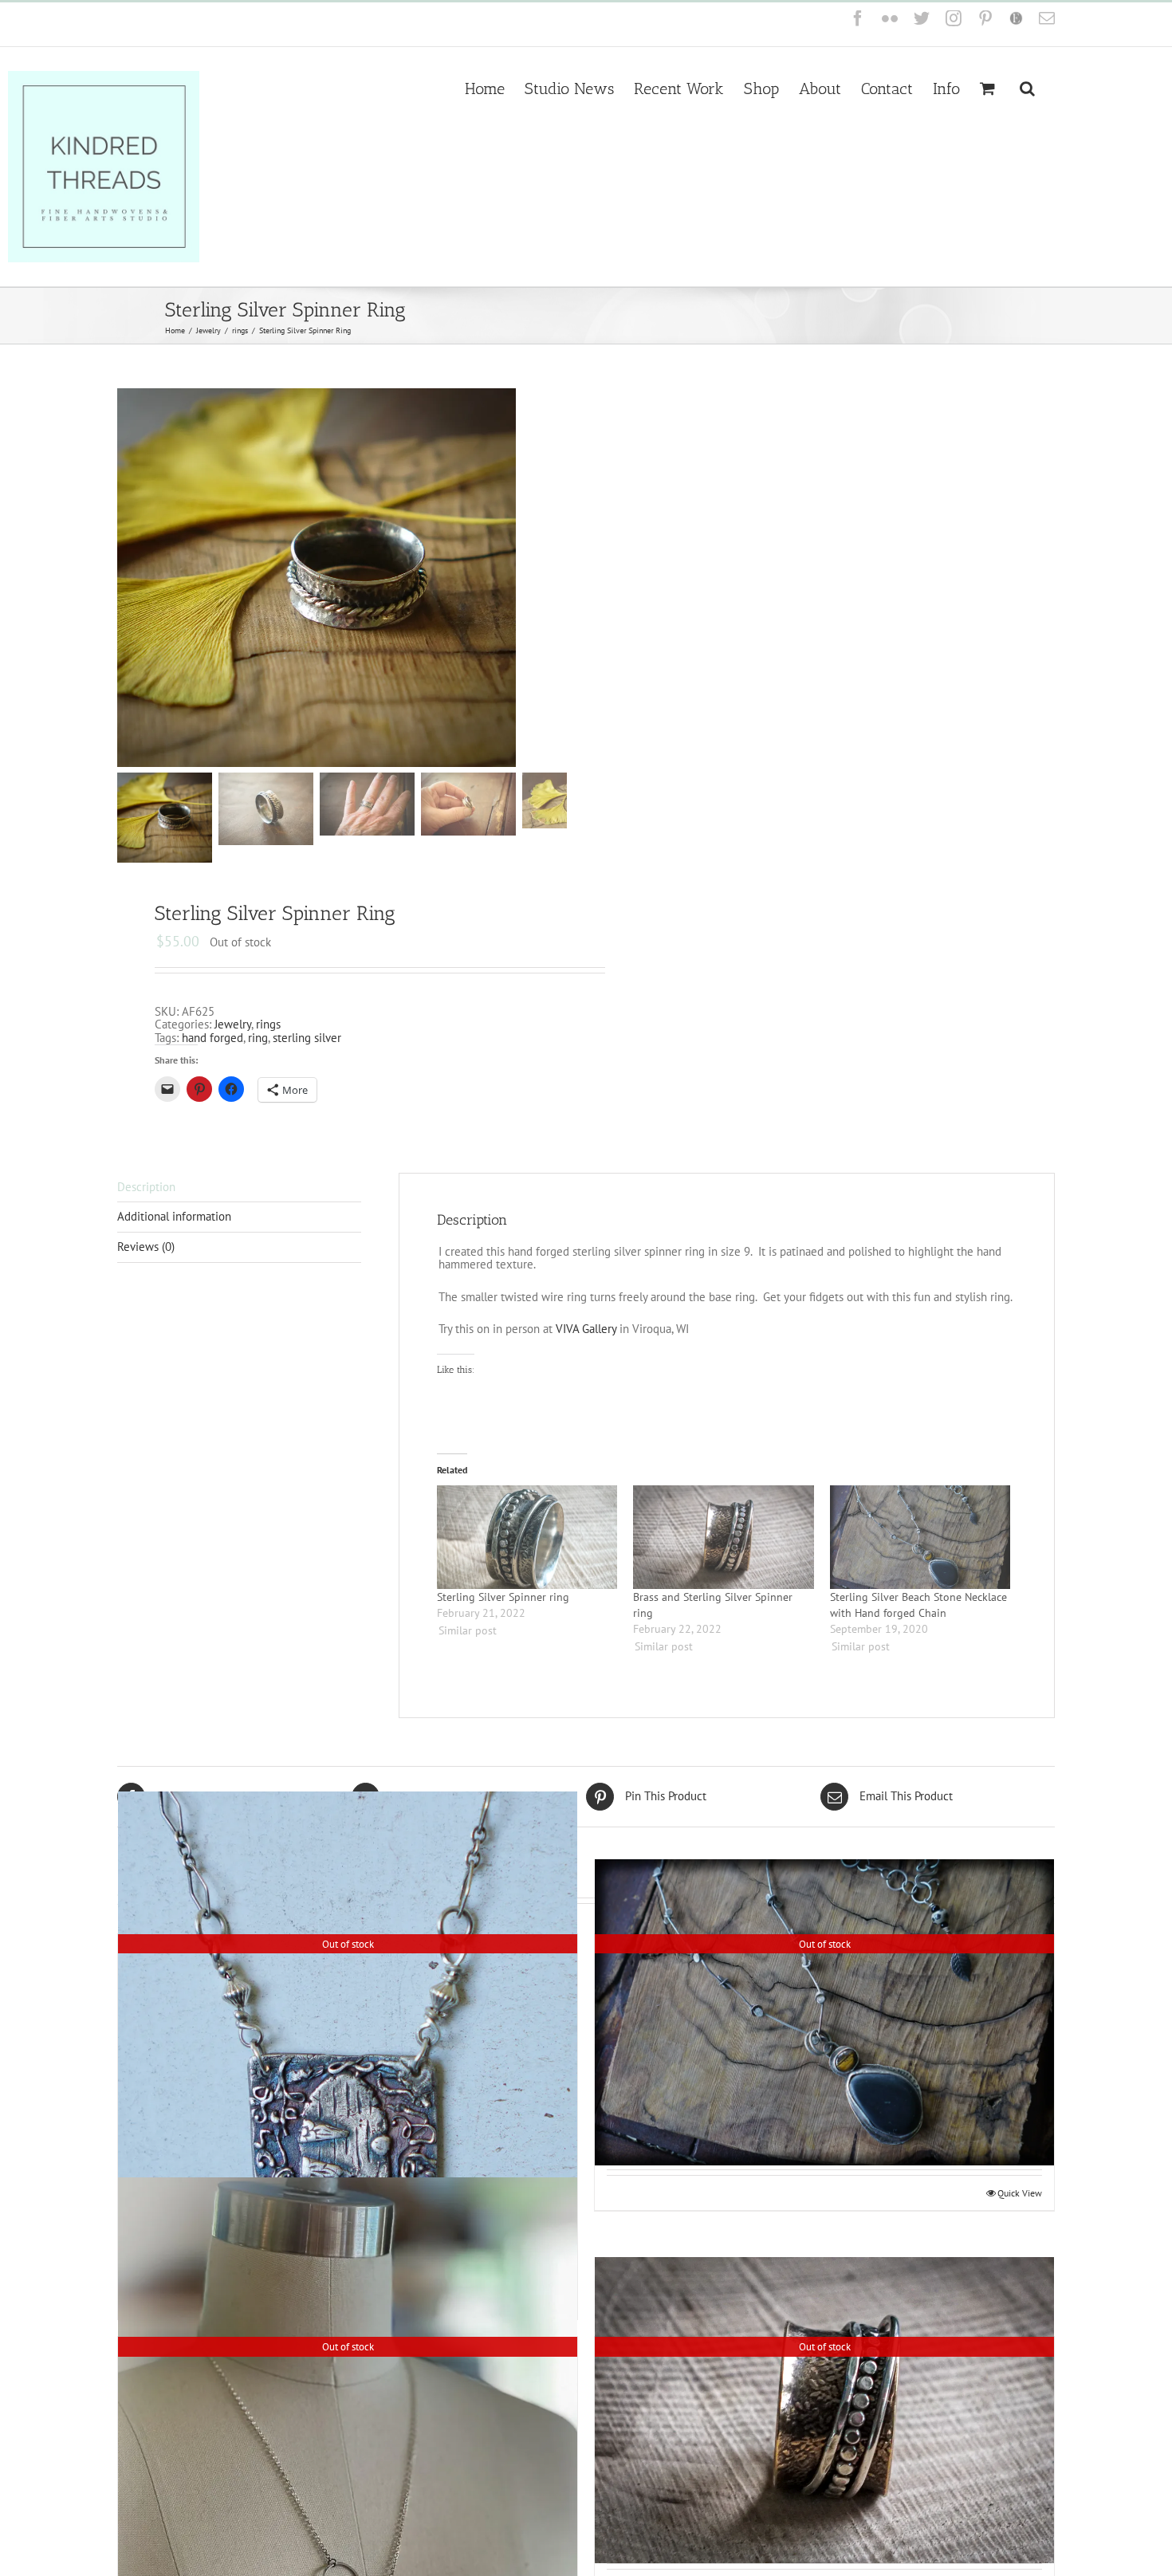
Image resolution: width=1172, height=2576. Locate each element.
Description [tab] (146, 1187)
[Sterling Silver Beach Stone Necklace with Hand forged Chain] (920, 1537)
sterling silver (307, 1038)
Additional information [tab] (174, 1216)
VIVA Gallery (586, 1329)
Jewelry (233, 1024)
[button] (1027, 87)
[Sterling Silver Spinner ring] (527, 1537)
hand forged (212, 1038)
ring (258, 1038)
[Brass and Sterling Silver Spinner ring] (724, 1537)
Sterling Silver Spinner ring (503, 1597)
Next (556, 577)
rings (268, 1024)
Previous (129, 577)
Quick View (1020, 2193)
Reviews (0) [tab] (146, 1247)
